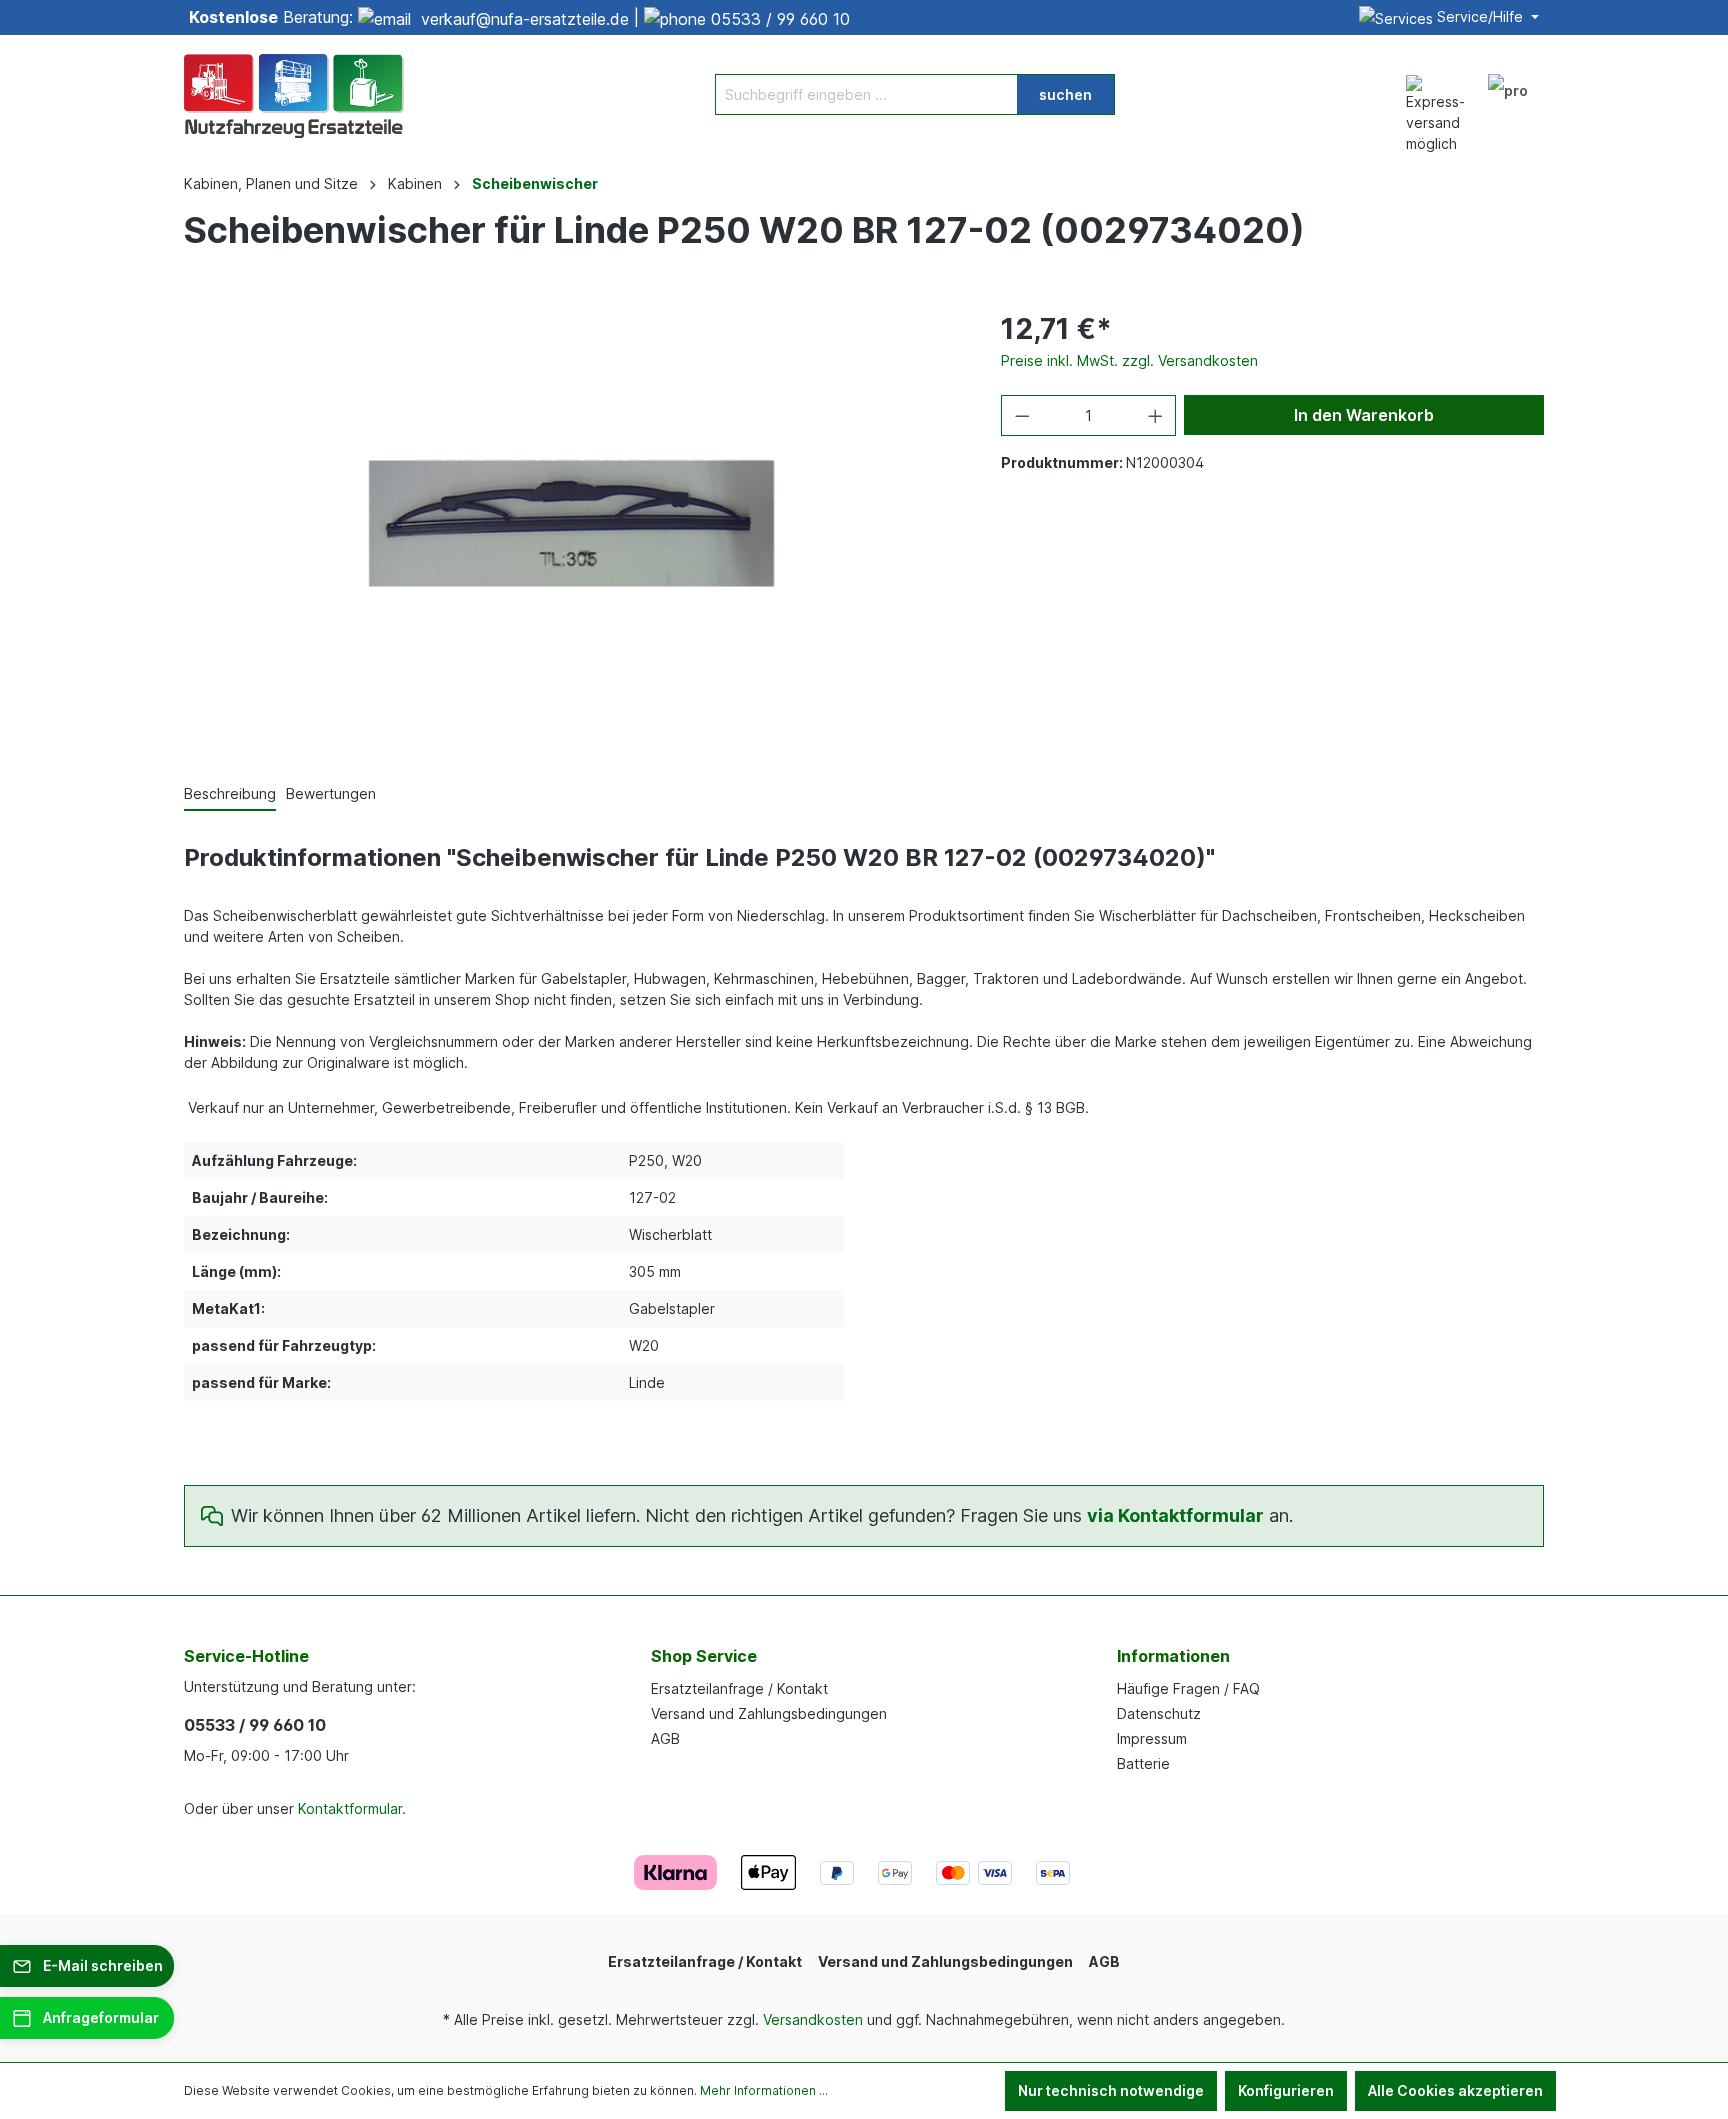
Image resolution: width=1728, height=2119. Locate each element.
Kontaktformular (350, 1808)
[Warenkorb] (1552, 84)
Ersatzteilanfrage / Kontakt (739, 1688)
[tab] (230, 794)
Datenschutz (1159, 1713)
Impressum (1152, 1738)
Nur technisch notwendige (1111, 2090)
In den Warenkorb (1364, 415)
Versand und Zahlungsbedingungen (769, 1713)
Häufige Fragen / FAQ (1188, 1688)
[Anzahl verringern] (1022, 415)
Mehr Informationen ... (764, 2090)
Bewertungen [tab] (331, 793)
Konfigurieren (1286, 2090)
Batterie (1143, 1763)
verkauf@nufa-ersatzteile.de (525, 19)
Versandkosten (813, 2019)
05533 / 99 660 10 (780, 19)
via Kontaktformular (1175, 1515)
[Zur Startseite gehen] (294, 94)
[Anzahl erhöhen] (1156, 415)
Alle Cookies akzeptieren (1455, 2090)
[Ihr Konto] (1508, 94)
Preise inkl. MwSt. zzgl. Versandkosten (1129, 360)
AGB (665, 1738)
